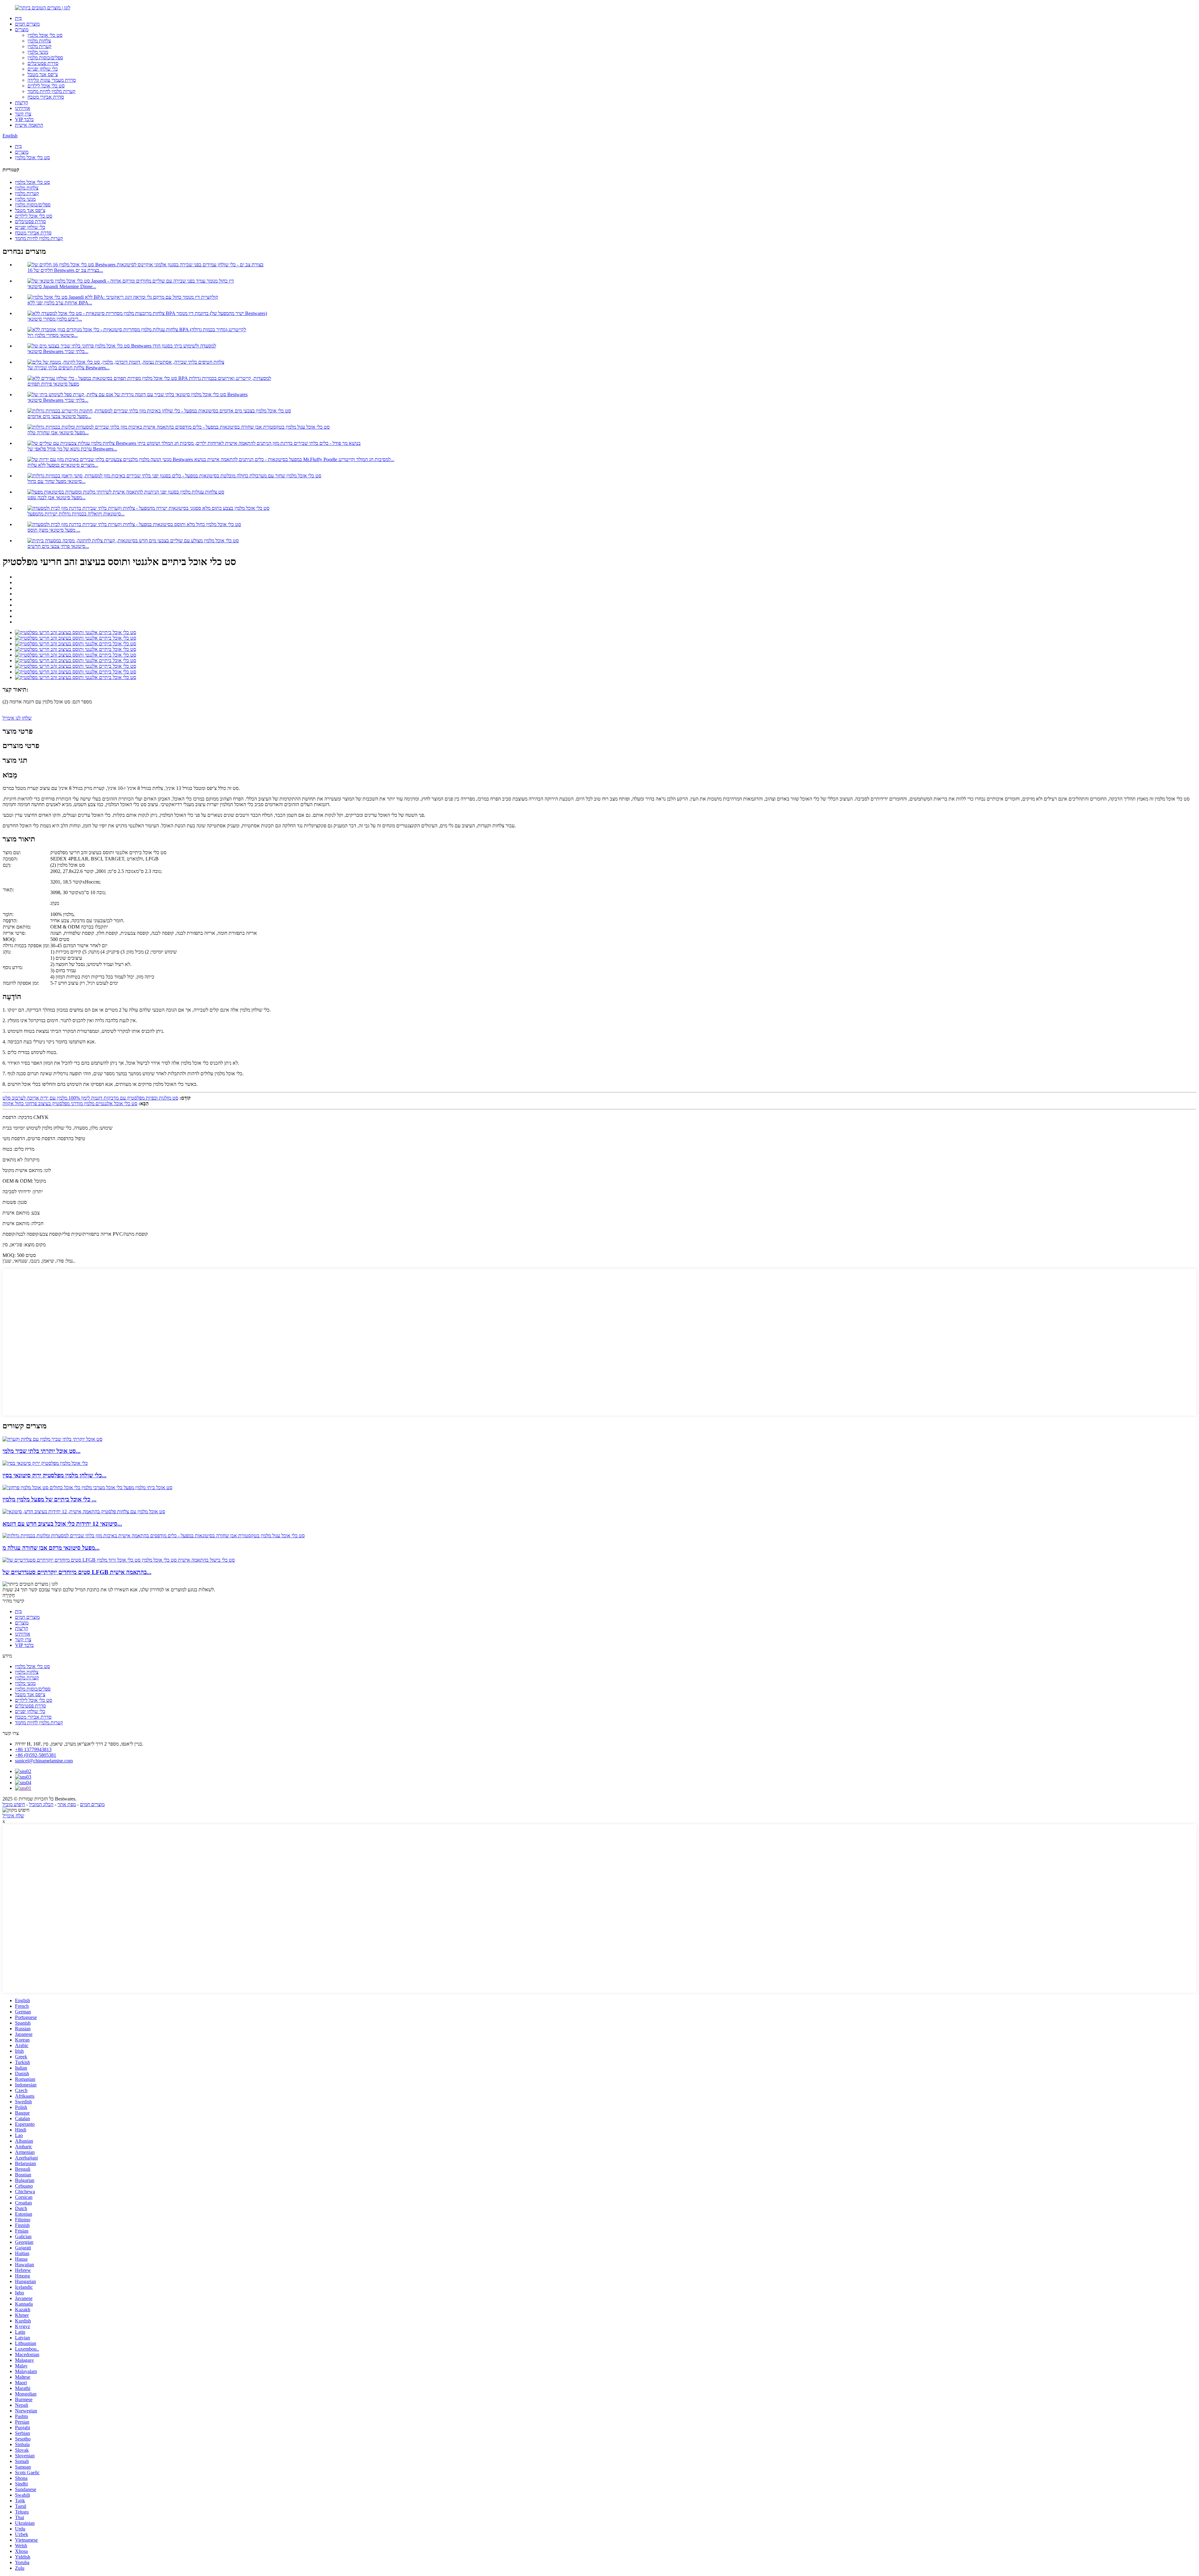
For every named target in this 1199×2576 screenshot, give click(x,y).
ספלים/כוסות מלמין (45, 58)
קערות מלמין (39, 46)
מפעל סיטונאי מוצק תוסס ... (54, 530)
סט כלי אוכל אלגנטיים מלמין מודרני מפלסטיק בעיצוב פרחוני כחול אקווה (70, 1103)
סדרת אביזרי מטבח (46, 97)
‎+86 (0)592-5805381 (36, 1755)
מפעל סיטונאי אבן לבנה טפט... (57, 497)
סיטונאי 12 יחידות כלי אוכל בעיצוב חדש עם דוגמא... (62, 1524)
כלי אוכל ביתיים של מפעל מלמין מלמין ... (49, 1499)
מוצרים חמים (27, 24)
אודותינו (23, 108)
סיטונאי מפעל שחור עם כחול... (57, 481)
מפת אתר (67, 1804)
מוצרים (22, 30)
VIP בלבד (24, 119)
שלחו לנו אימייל (17, 718)
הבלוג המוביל (41, 1804)
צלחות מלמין (39, 41)
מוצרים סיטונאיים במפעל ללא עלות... (63, 465)
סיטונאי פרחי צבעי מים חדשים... (58, 546)
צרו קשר (23, 114)
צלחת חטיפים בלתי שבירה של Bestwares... (69, 368)
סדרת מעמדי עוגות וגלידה (52, 80)
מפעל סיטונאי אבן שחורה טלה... (58, 433)
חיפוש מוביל (14, 1804)
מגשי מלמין (38, 52)
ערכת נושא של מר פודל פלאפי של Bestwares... (72, 449)
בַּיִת (18, 18)
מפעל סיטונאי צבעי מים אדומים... (59, 416)
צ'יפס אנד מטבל (43, 74)
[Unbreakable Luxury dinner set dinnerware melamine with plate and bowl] (52, 1439)
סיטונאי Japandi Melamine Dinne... (62, 286)
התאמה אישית (29, 125)
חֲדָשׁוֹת (22, 103)
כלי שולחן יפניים (43, 69)
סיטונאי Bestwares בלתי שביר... (58, 351)
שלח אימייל (13, 1816)
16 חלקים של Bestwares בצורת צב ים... (65, 270)
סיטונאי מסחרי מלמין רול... (53, 335)
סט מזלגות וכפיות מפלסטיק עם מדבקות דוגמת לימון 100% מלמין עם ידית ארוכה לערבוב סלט (90, 1098)
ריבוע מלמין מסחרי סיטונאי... (55, 319)
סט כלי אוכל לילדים (46, 86)
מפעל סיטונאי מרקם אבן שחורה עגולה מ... (51, 1548)
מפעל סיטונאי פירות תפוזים (53, 384)
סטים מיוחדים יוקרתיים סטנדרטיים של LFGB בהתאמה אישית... (77, 1572)
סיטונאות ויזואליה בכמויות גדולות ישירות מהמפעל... (76, 514)
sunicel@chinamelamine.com (44, 1761)
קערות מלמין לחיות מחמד (52, 91)
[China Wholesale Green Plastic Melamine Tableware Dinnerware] (45, 1463)
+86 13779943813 (33, 1749)
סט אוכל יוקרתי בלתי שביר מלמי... (42, 1451)
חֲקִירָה (9, 1595)
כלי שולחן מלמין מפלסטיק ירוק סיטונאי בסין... (54, 1475)
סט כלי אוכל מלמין (45, 35)
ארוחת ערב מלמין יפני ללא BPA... (60, 303)
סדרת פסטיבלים (43, 63)
